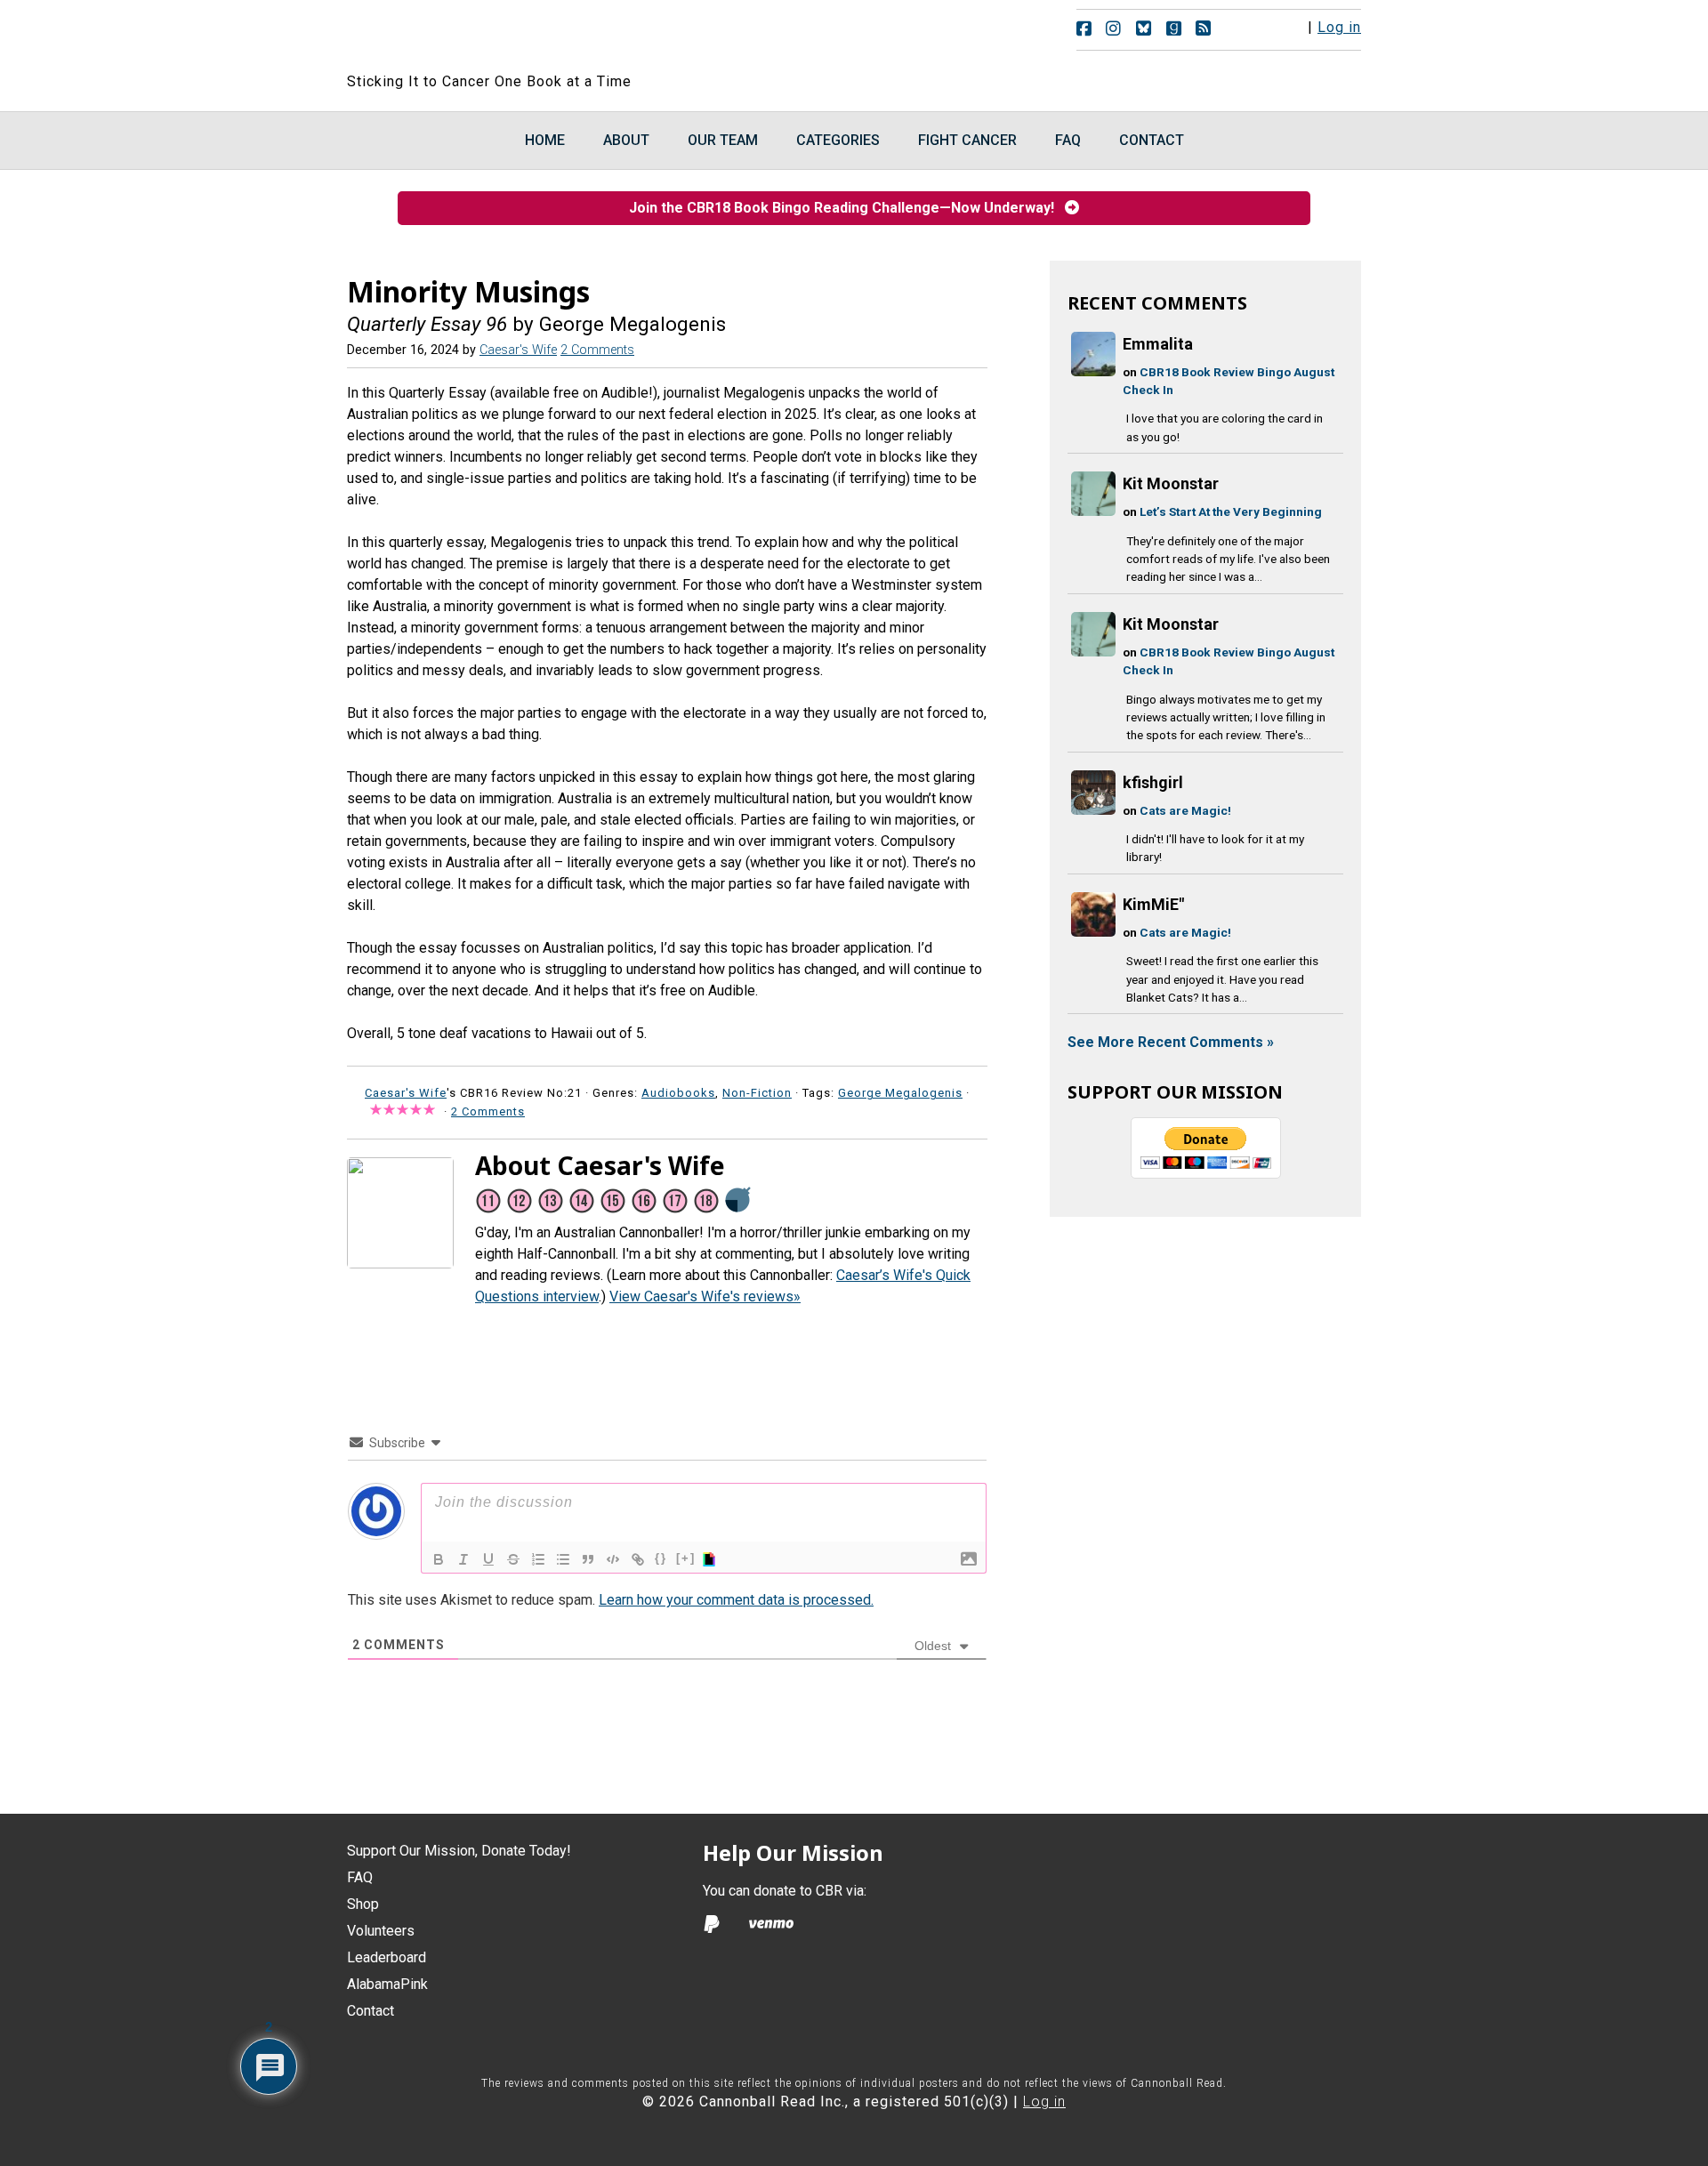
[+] (686, 1558)
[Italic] (463, 1559)
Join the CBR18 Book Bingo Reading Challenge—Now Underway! (847, 208)
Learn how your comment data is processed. (736, 1600)
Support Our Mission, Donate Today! (459, 1851)
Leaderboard (387, 1957)
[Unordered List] (563, 1559)
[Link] (638, 1559)
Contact (371, 2011)
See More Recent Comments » (1171, 1042)
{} (661, 1558)
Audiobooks (678, 1093)
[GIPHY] (712, 1559)
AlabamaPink (387, 1984)
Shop (363, 1904)
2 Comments (597, 350)
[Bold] (439, 1559)
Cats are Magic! (1185, 810)
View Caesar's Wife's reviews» (705, 1296)
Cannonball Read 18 (563, 36)
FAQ (360, 1877)
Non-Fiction (757, 1093)
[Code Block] (613, 1559)
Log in (1339, 27)
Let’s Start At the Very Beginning (1231, 511)
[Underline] (488, 1559)
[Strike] (513, 1559)
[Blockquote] (588, 1559)
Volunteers (381, 1931)
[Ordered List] (538, 1559)
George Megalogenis (900, 1093)
